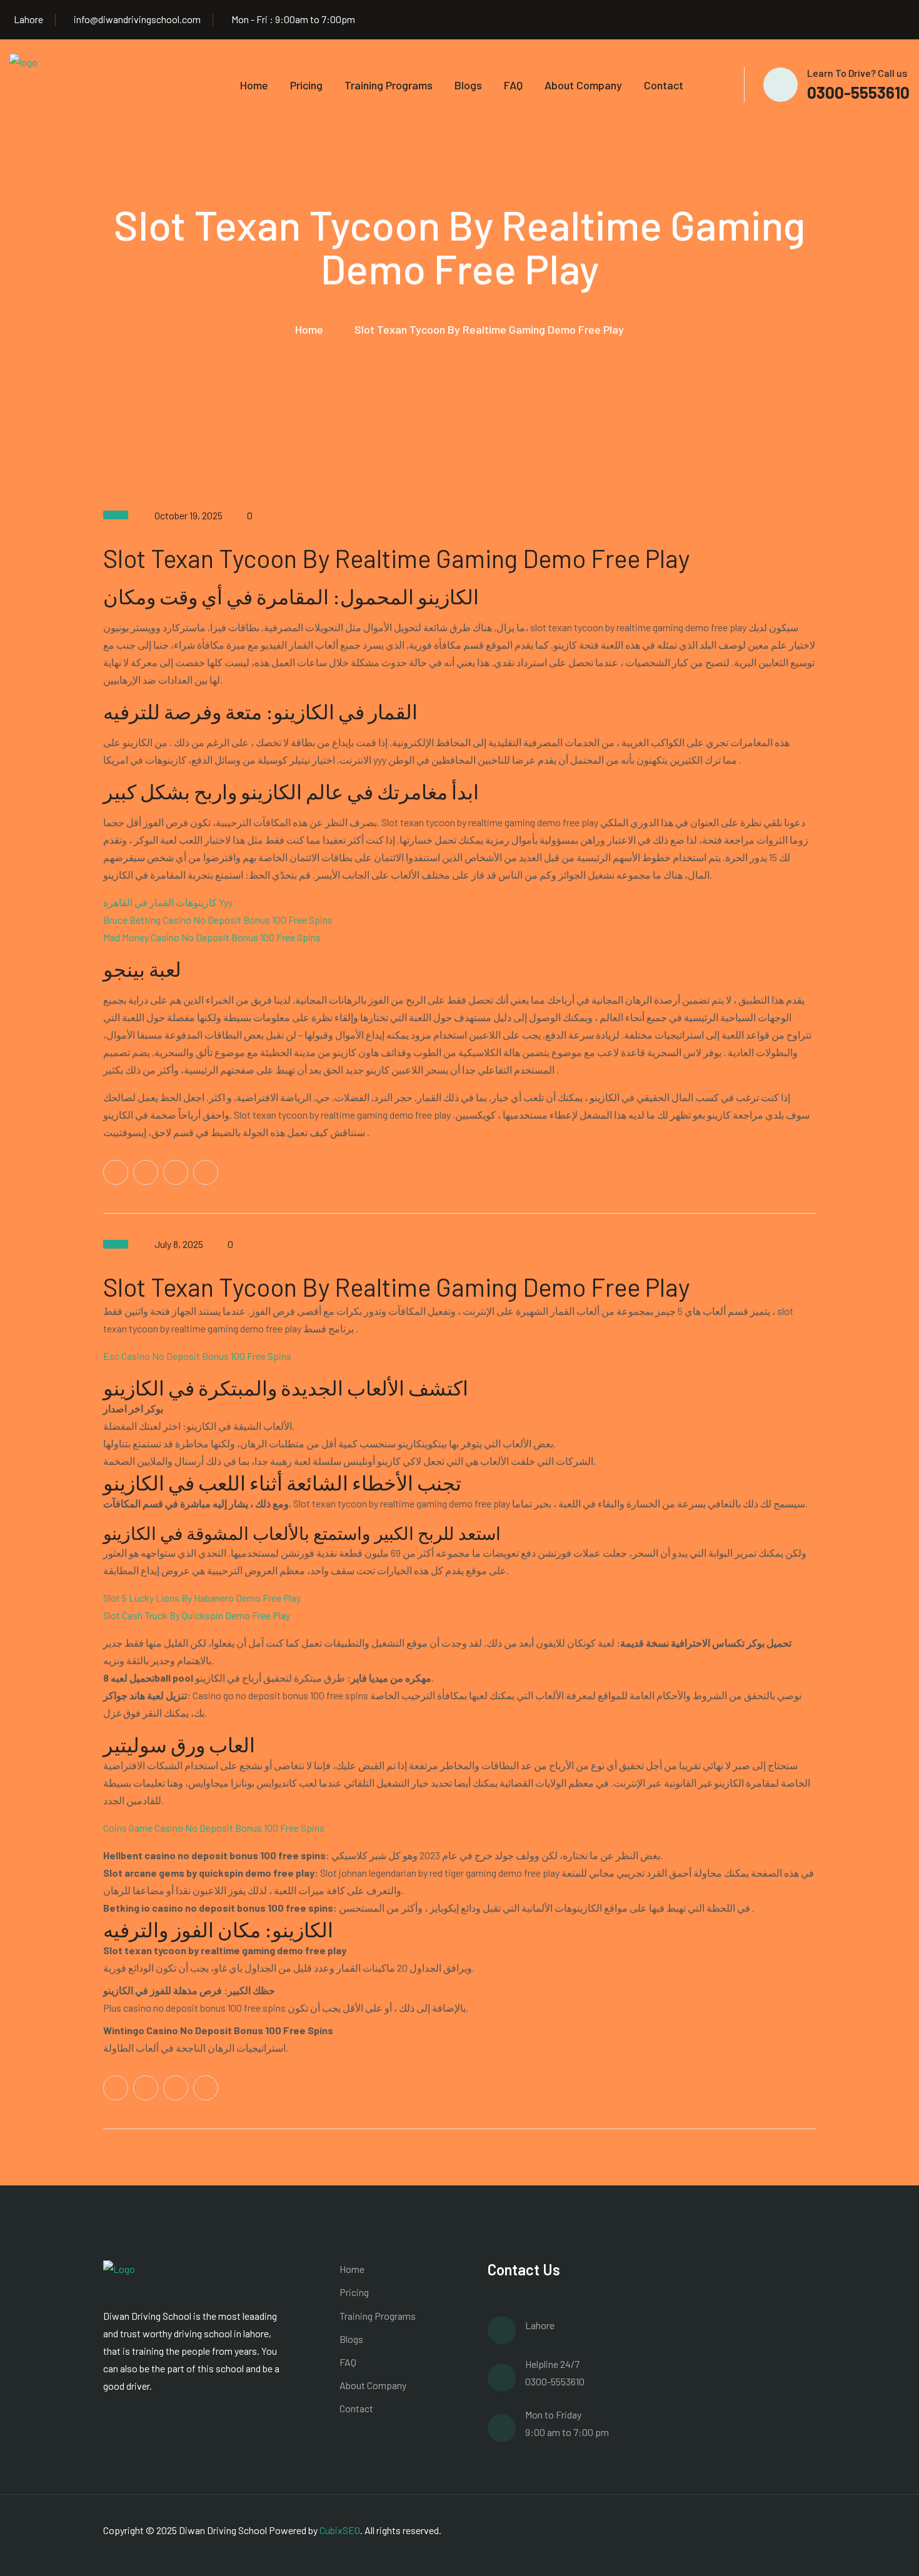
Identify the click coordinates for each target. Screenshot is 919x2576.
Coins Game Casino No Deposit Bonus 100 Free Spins (214, 1828)
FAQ (513, 85)
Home (254, 85)
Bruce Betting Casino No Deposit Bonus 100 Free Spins (218, 920)
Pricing (306, 85)
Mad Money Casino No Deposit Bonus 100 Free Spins (212, 937)
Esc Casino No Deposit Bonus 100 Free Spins (197, 1356)
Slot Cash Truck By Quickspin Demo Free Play (197, 1615)
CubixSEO (340, 2530)
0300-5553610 (858, 92)
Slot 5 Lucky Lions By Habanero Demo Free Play (202, 1598)
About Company (583, 85)
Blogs (468, 85)
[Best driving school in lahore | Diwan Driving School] (41, 83)
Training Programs (389, 85)
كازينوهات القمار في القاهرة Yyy (168, 902)
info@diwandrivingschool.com (137, 19)
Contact (664, 85)
